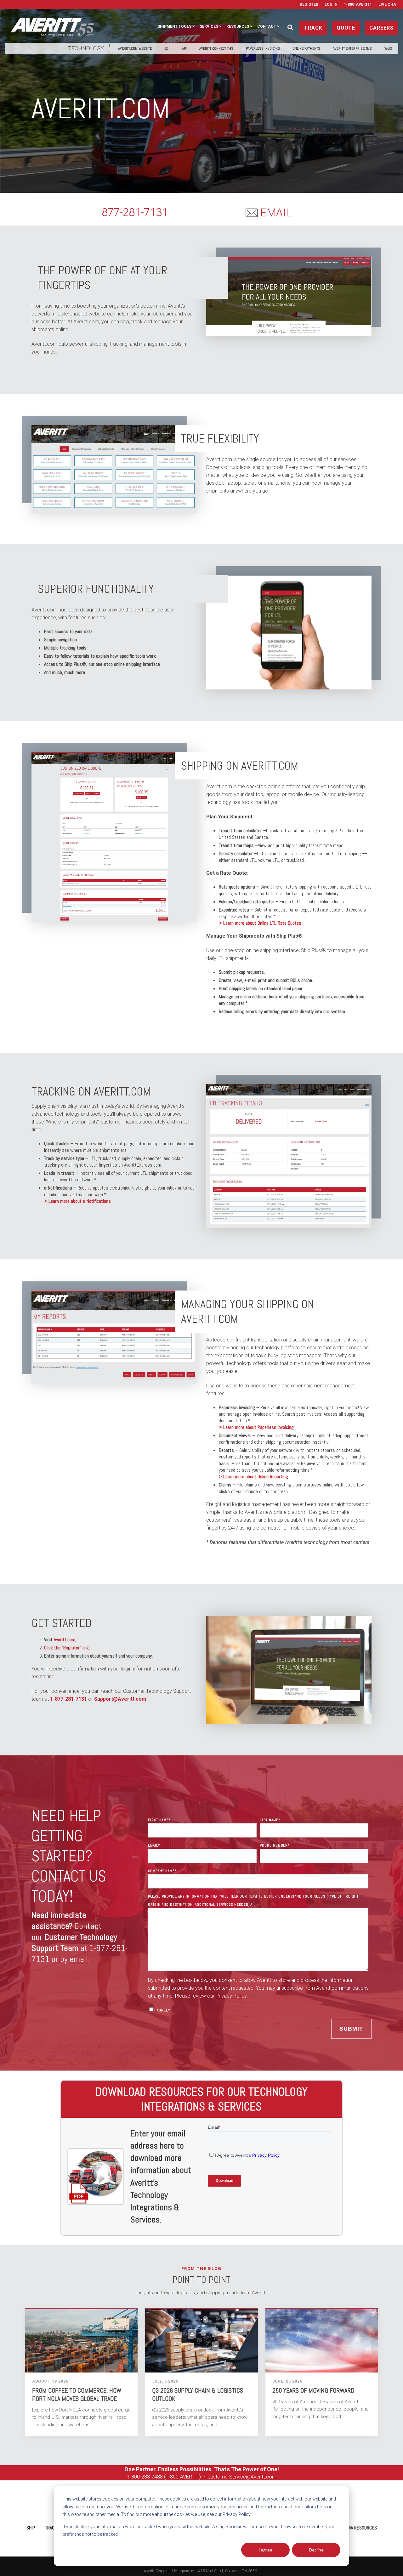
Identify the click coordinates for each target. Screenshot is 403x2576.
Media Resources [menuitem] (359, 2528)
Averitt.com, (65, 1639)
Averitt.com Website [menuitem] (135, 48)
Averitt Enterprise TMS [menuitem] (352, 48)
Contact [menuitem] (267, 26)
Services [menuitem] (209, 26)
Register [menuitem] (309, 4)
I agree (265, 2550)
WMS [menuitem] (388, 48)
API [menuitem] (184, 48)
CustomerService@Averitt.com (242, 2477)
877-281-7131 (135, 212)
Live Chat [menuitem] (388, 4)
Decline (316, 2550)
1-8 (131, 2477)
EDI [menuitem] (167, 48)
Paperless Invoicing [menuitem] (263, 48)
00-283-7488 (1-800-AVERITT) (168, 2477)
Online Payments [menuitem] (306, 48)
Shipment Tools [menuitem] (174, 26)
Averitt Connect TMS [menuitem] (216, 48)
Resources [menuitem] (238, 26)
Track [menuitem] (51, 2528)
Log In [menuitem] (331, 4)
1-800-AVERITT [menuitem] (358, 4)
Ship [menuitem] (31, 2528)
